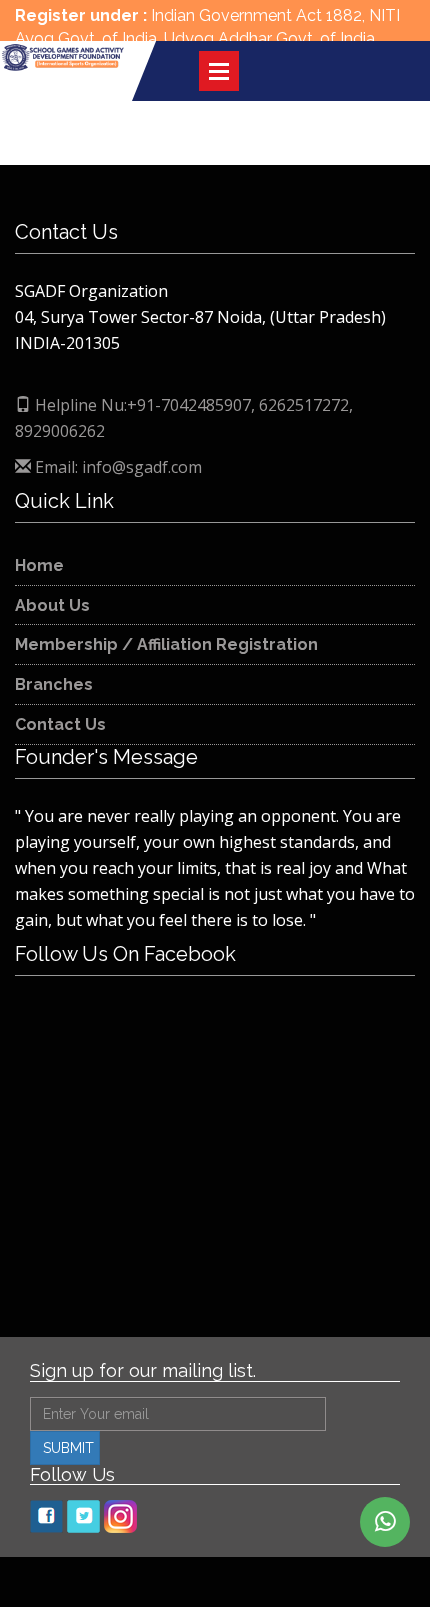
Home (39, 565)
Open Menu (219, 71)
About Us (52, 605)
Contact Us (60, 724)
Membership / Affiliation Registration (166, 644)
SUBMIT (68, 1448)
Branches (54, 684)
